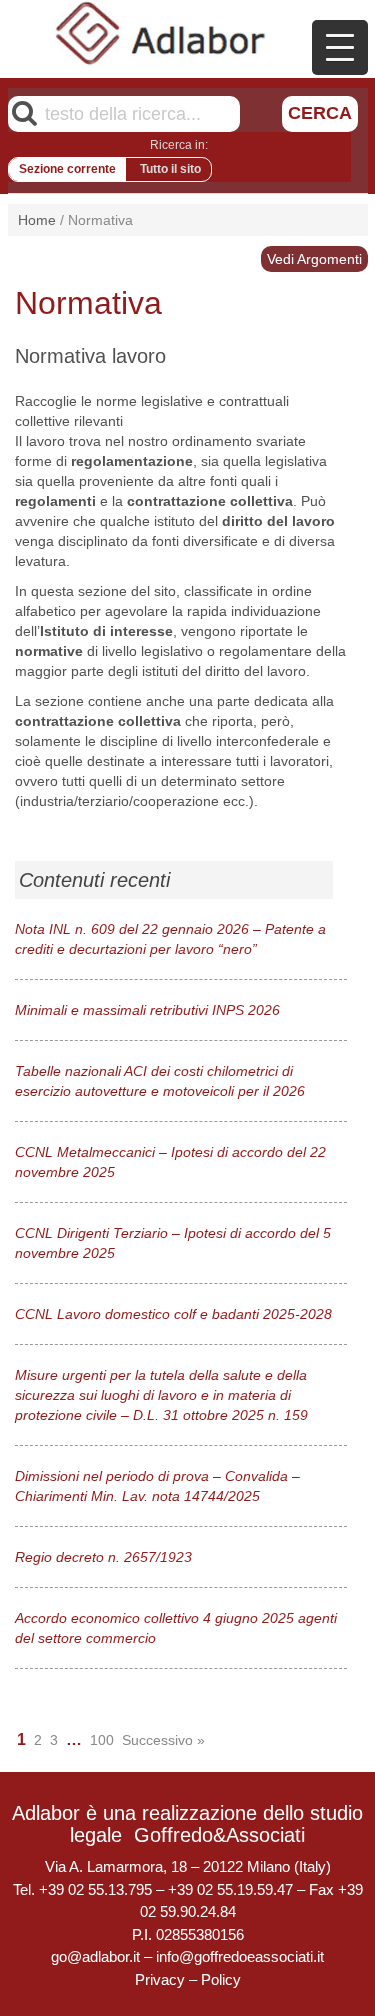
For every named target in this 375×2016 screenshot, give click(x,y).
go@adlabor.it (95, 1956)
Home (37, 220)
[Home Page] (161, 33)
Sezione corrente (67, 169)
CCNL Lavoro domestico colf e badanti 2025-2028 (173, 1314)
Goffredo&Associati (219, 1835)
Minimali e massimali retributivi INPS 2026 (147, 1010)
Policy (221, 1979)
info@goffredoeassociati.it (240, 1956)
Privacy (160, 1979)
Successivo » (163, 1740)
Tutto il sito (170, 169)
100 (102, 1740)
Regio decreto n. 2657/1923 (103, 1557)
